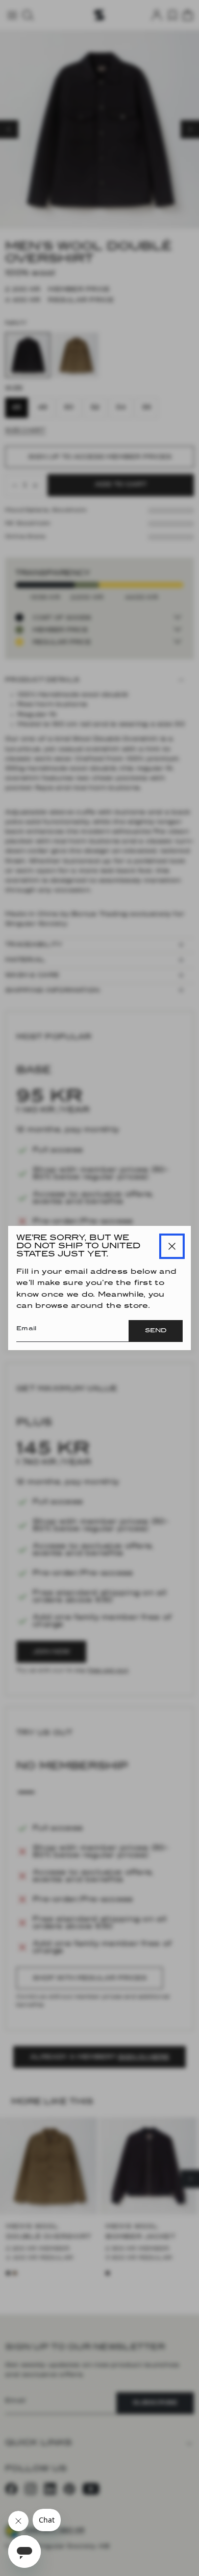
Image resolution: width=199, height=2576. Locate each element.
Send (156, 1331)
